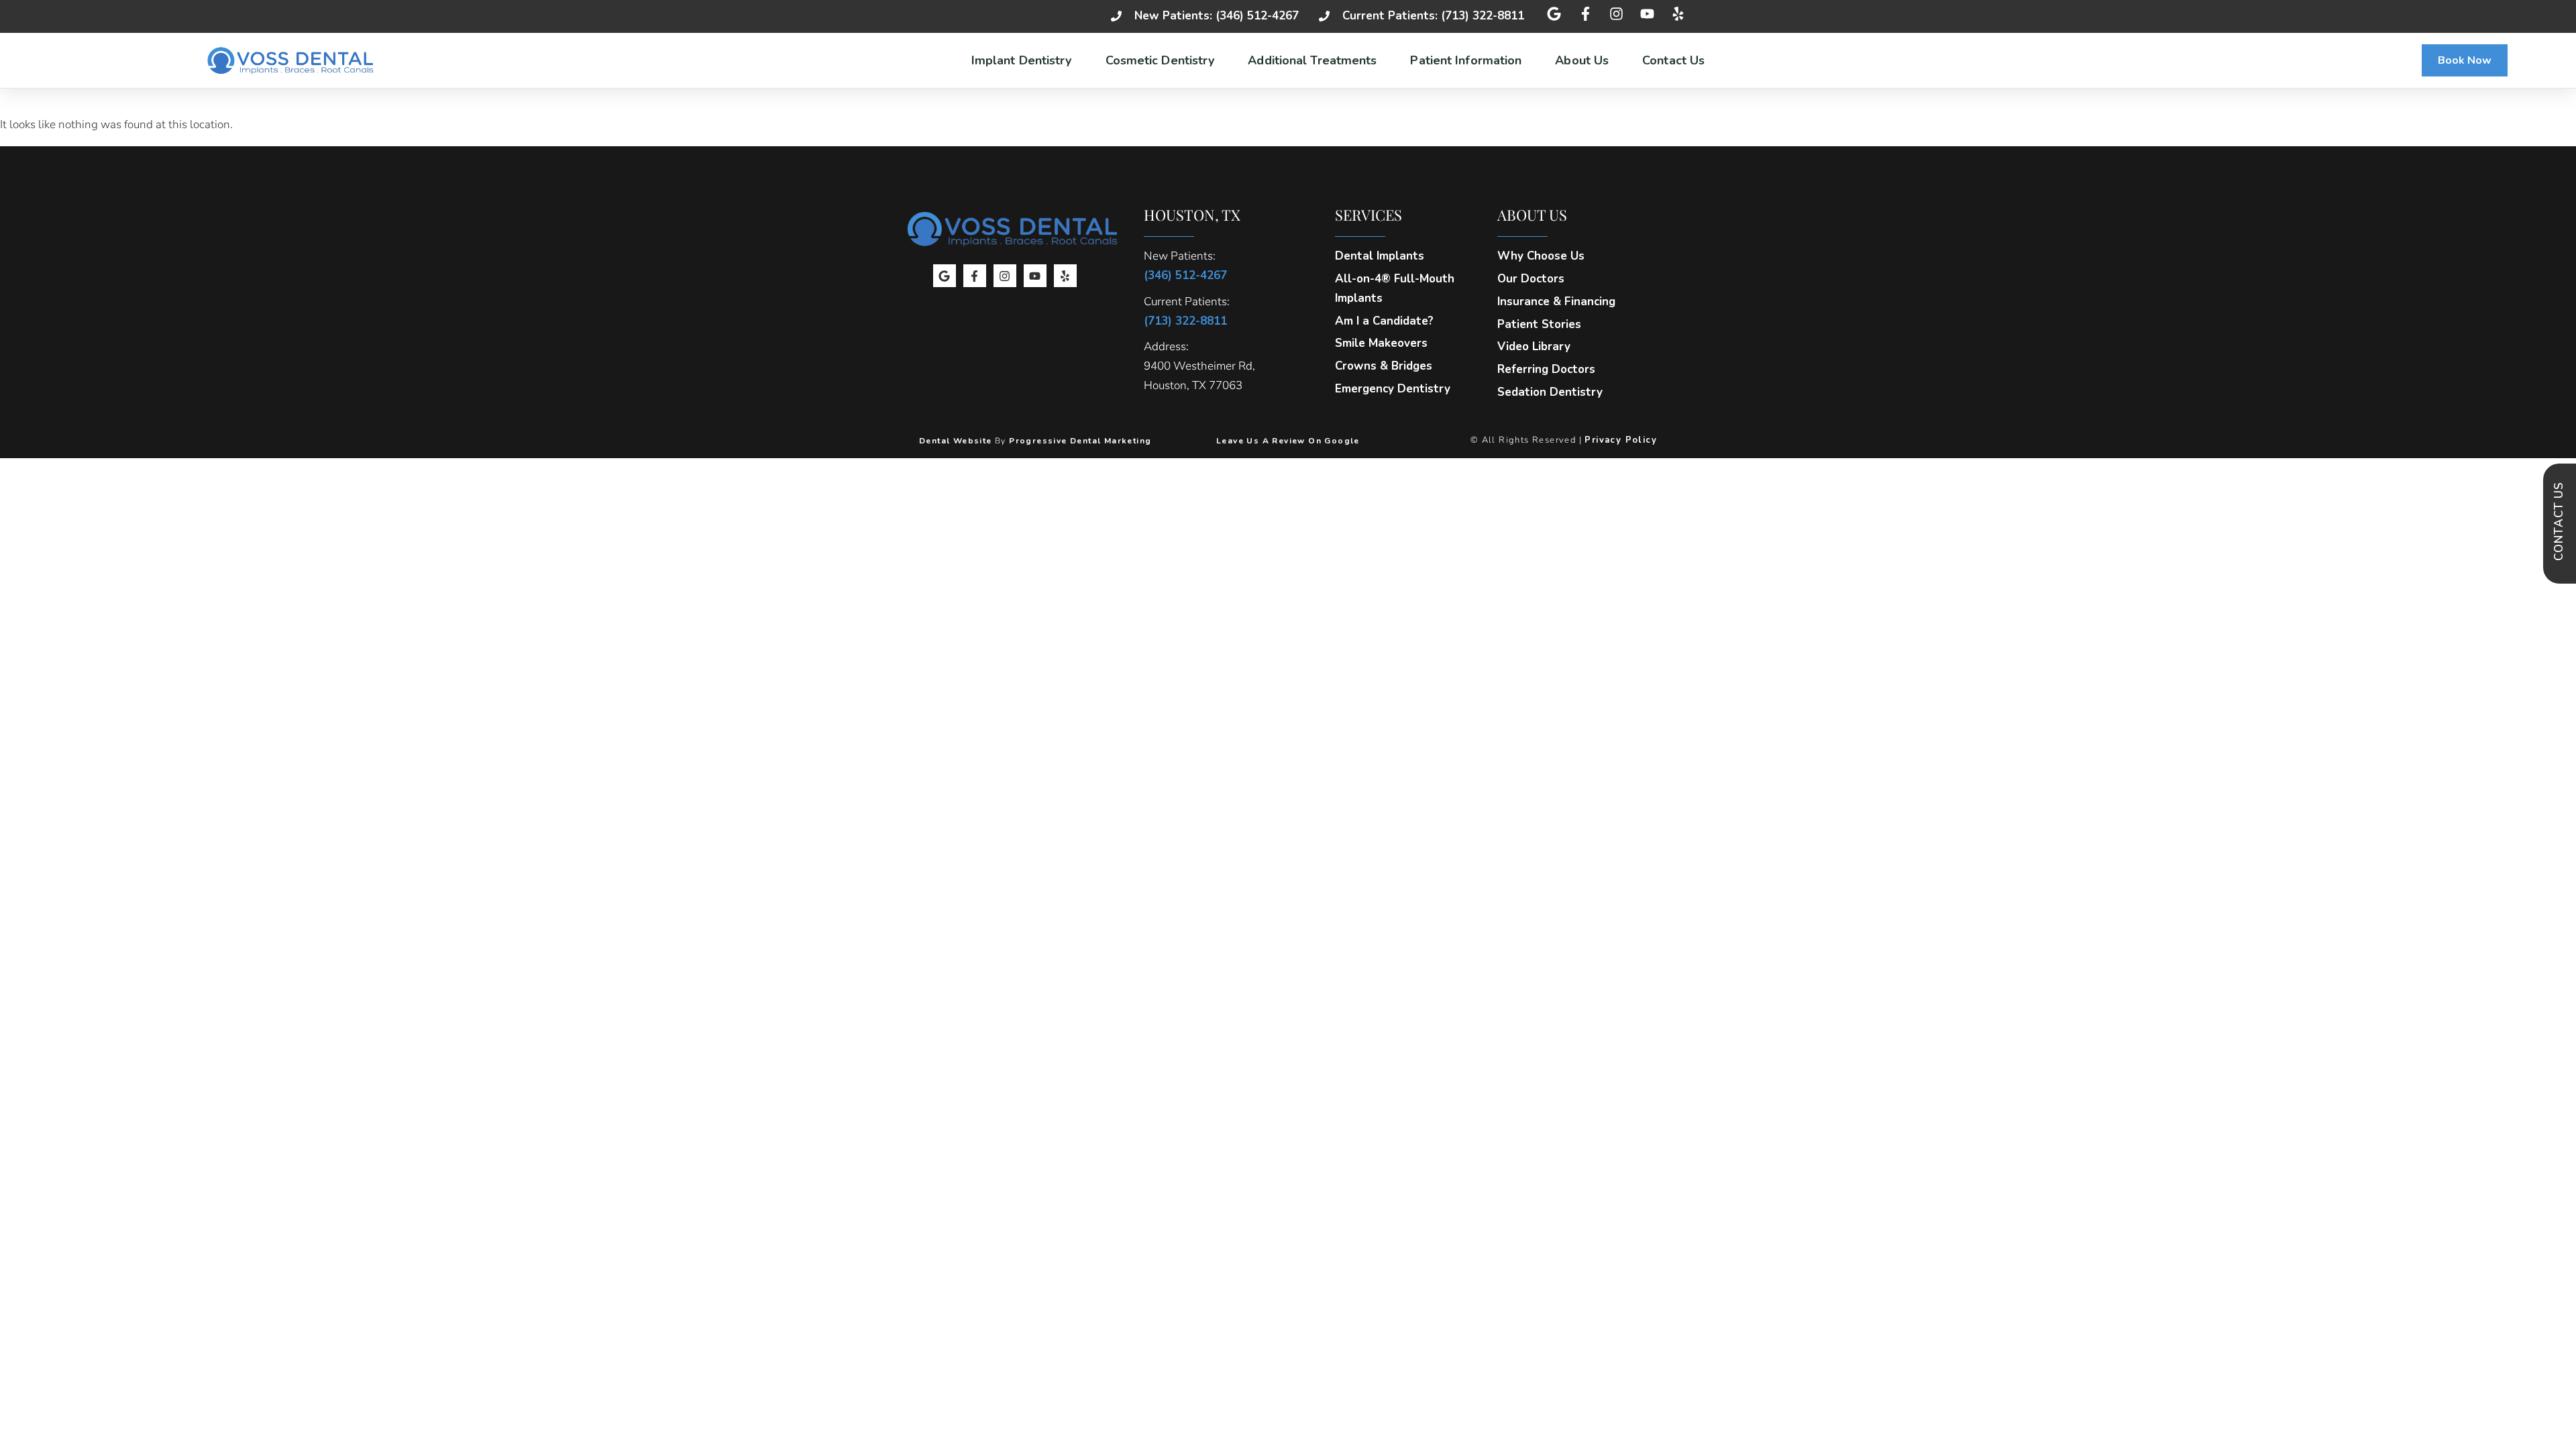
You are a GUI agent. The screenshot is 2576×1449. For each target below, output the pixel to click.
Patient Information (1466, 60)
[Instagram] (1005, 276)
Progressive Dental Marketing (1080, 441)
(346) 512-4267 (1185, 275)
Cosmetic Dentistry (1160, 60)
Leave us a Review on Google (1288, 441)
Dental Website (956, 441)
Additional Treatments (1312, 60)
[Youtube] (1035, 276)
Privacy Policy (1621, 440)
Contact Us (1673, 60)
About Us (1582, 60)
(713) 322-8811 (1185, 321)
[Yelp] (1065, 276)
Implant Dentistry (1022, 60)
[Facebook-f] (975, 276)
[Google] (945, 276)
